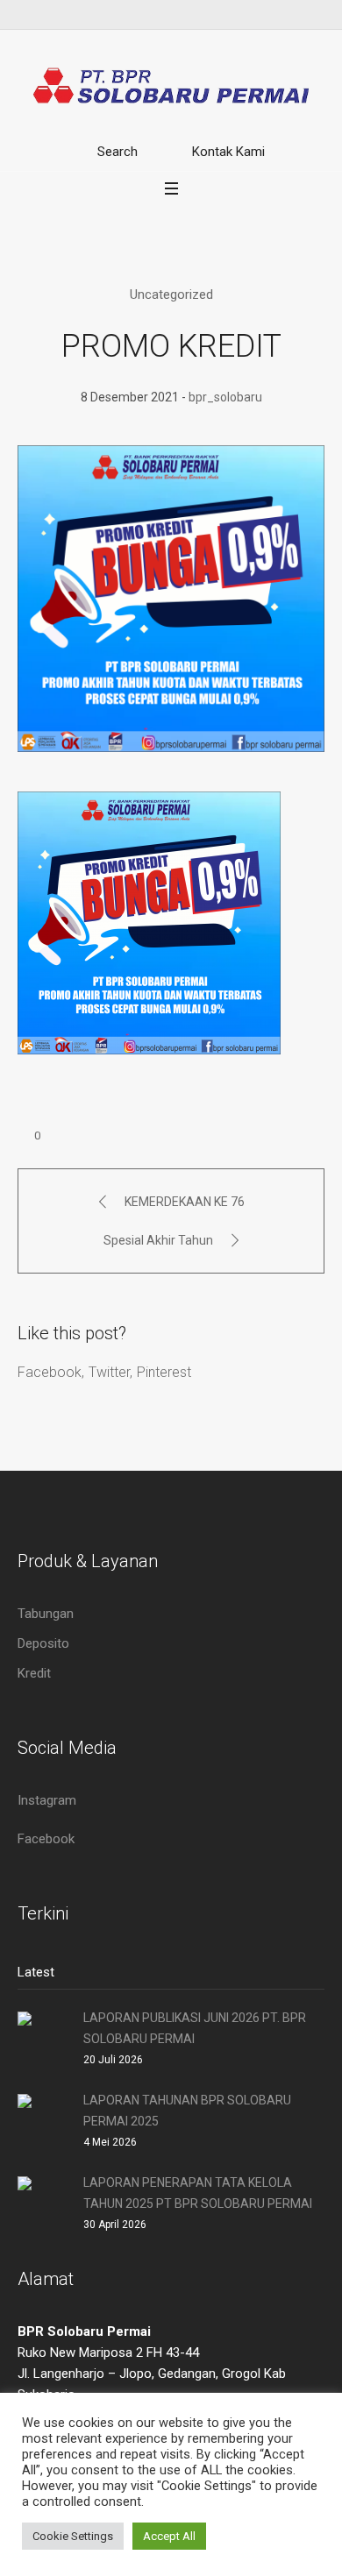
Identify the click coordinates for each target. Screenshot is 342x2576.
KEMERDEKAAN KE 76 (185, 1202)
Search (118, 152)
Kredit (34, 1673)
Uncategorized (171, 295)
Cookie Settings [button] (73, 2536)
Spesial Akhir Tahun (158, 1240)
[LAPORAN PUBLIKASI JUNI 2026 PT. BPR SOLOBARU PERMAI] (44, 2036)
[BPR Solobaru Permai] (171, 85)
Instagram (47, 1800)
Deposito (43, 1643)
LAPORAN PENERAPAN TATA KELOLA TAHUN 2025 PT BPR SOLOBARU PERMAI (198, 2193)
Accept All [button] (169, 2536)
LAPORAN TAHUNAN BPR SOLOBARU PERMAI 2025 (187, 2111)
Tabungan (46, 1614)
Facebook (50, 1372)
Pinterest (164, 1372)
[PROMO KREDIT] (171, 598)
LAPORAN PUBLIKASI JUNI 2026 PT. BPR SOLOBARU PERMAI (195, 2028)
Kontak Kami (228, 152)
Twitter (109, 1372)
